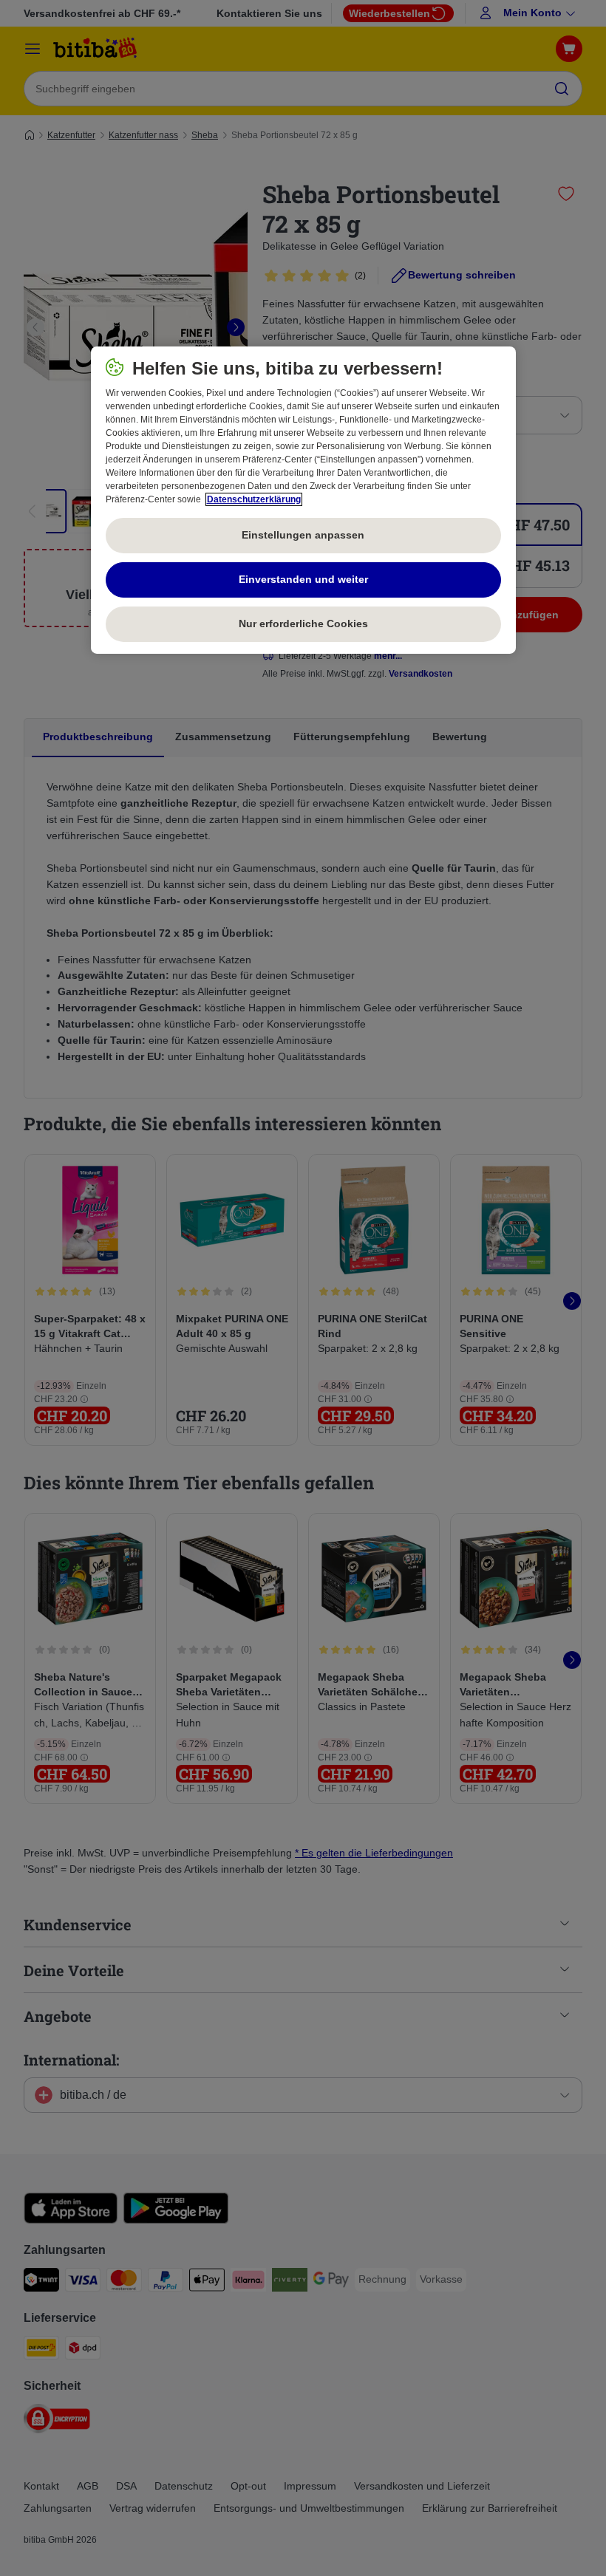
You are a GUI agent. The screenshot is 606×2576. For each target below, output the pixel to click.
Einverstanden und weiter (303, 579)
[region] (303, 500)
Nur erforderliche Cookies (303, 623)
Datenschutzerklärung (254, 499)
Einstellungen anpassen (303, 535)
